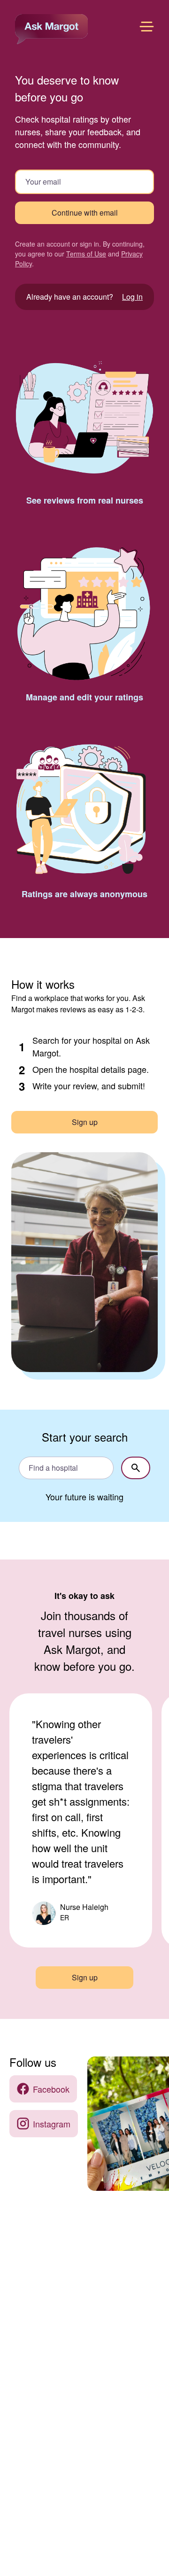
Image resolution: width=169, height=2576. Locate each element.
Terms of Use (86, 254)
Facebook (51, 2089)
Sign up (85, 1122)
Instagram (52, 2124)
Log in (132, 297)
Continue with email (85, 213)
